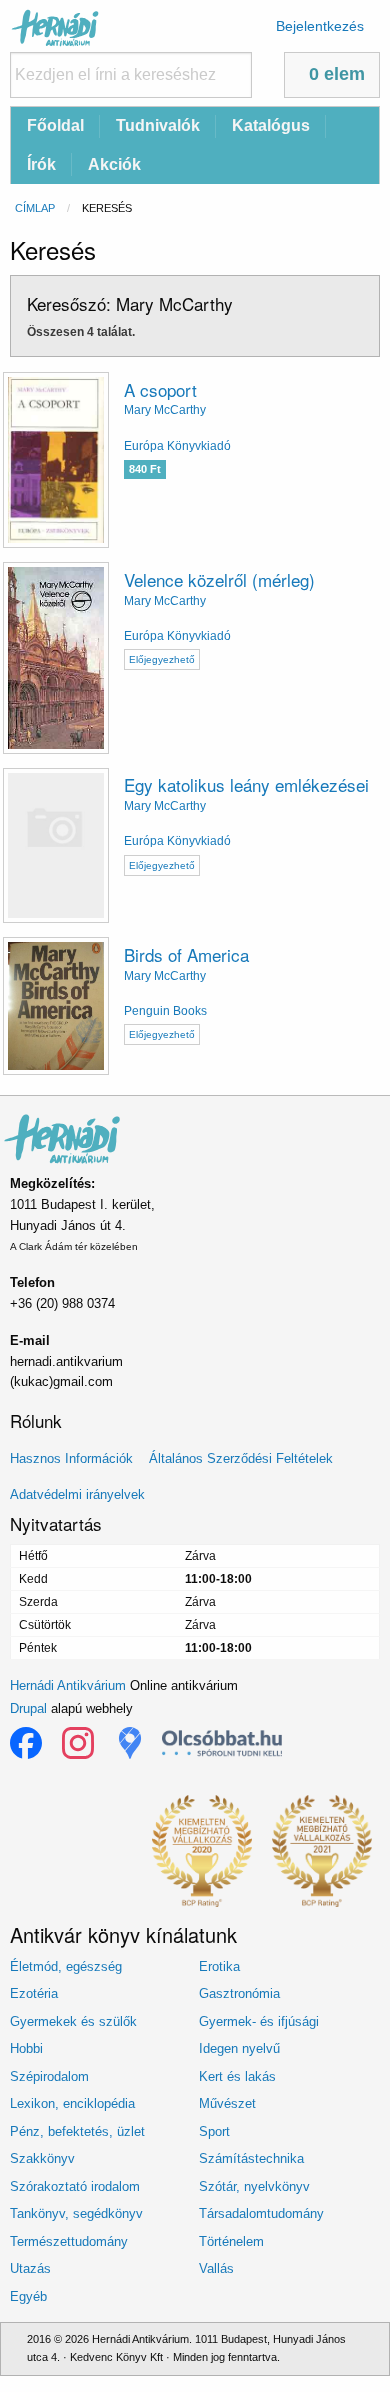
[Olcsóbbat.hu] (222, 1743)
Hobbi (26, 2048)
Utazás (30, 2268)
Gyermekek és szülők (73, 2021)
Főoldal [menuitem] (55, 125)
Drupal (28, 1708)
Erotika (219, 1966)
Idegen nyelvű (239, 2048)
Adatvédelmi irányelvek (77, 1494)
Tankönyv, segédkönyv (76, 2213)
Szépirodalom (49, 2076)
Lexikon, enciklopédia (72, 2103)
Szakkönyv (42, 2158)
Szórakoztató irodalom (75, 2186)
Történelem (231, 2241)
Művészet (227, 2103)
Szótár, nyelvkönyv (254, 2186)
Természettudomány (69, 2241)
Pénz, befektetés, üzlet (77, 2131)
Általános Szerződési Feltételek (241, 1458)
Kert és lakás (237, 2076)
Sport (214, 2131)
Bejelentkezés (320, 26)
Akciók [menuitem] (114, 164)
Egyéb (28, 2296)
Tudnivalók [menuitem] (158, 125)
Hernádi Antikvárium (68, 1685)
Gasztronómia (239, 1993)
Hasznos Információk (71, 1458)
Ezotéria (34, 1993)
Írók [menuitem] (41, 164)
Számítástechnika (251, 2158)
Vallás (216, 2268)
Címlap (35, 208)
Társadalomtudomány (261, 2213)
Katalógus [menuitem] (271, 125)
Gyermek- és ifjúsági (259, 2021)
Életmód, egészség (66, 1966)
